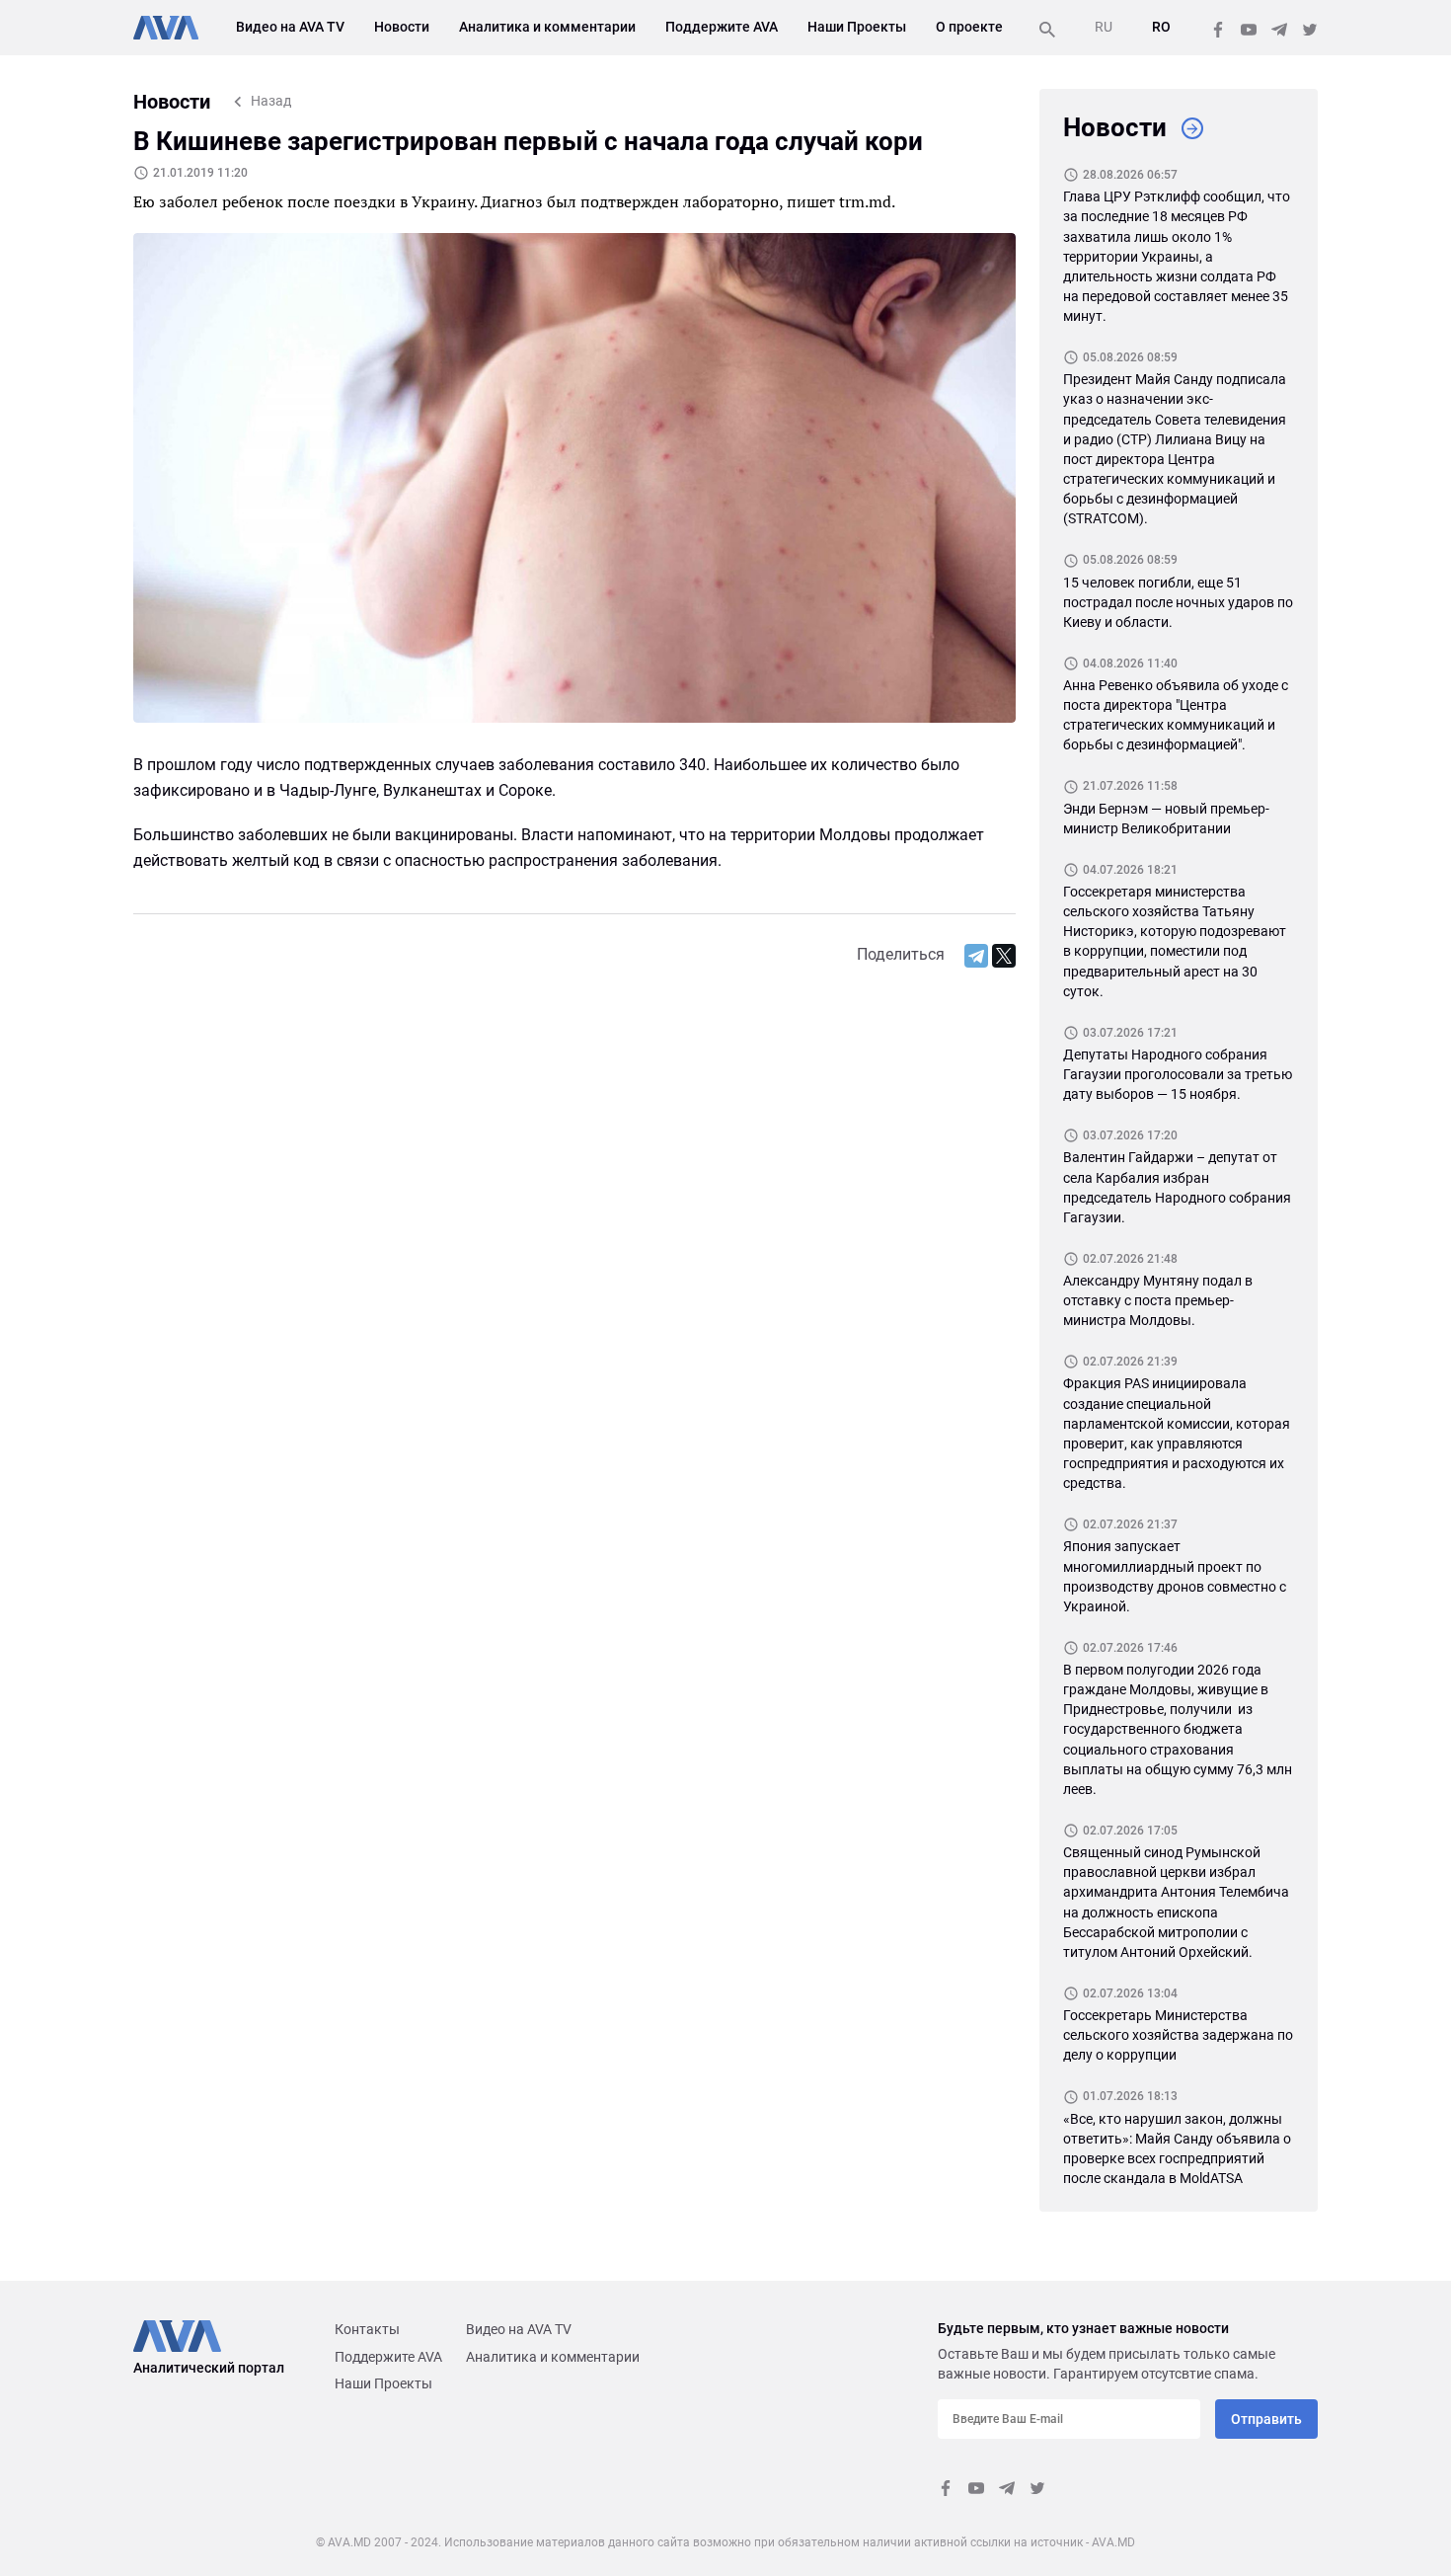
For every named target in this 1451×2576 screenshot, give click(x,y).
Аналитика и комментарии (547, 27)
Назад (271, 101)
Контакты (367, 2329)
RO (1161, 27)
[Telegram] (976, 956)
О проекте (969, 27)
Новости (402, 27)
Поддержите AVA (722, 27)
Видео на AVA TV (290, 27)
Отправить (1266, 2419)
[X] (1004, 956)
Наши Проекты (857, 27)
